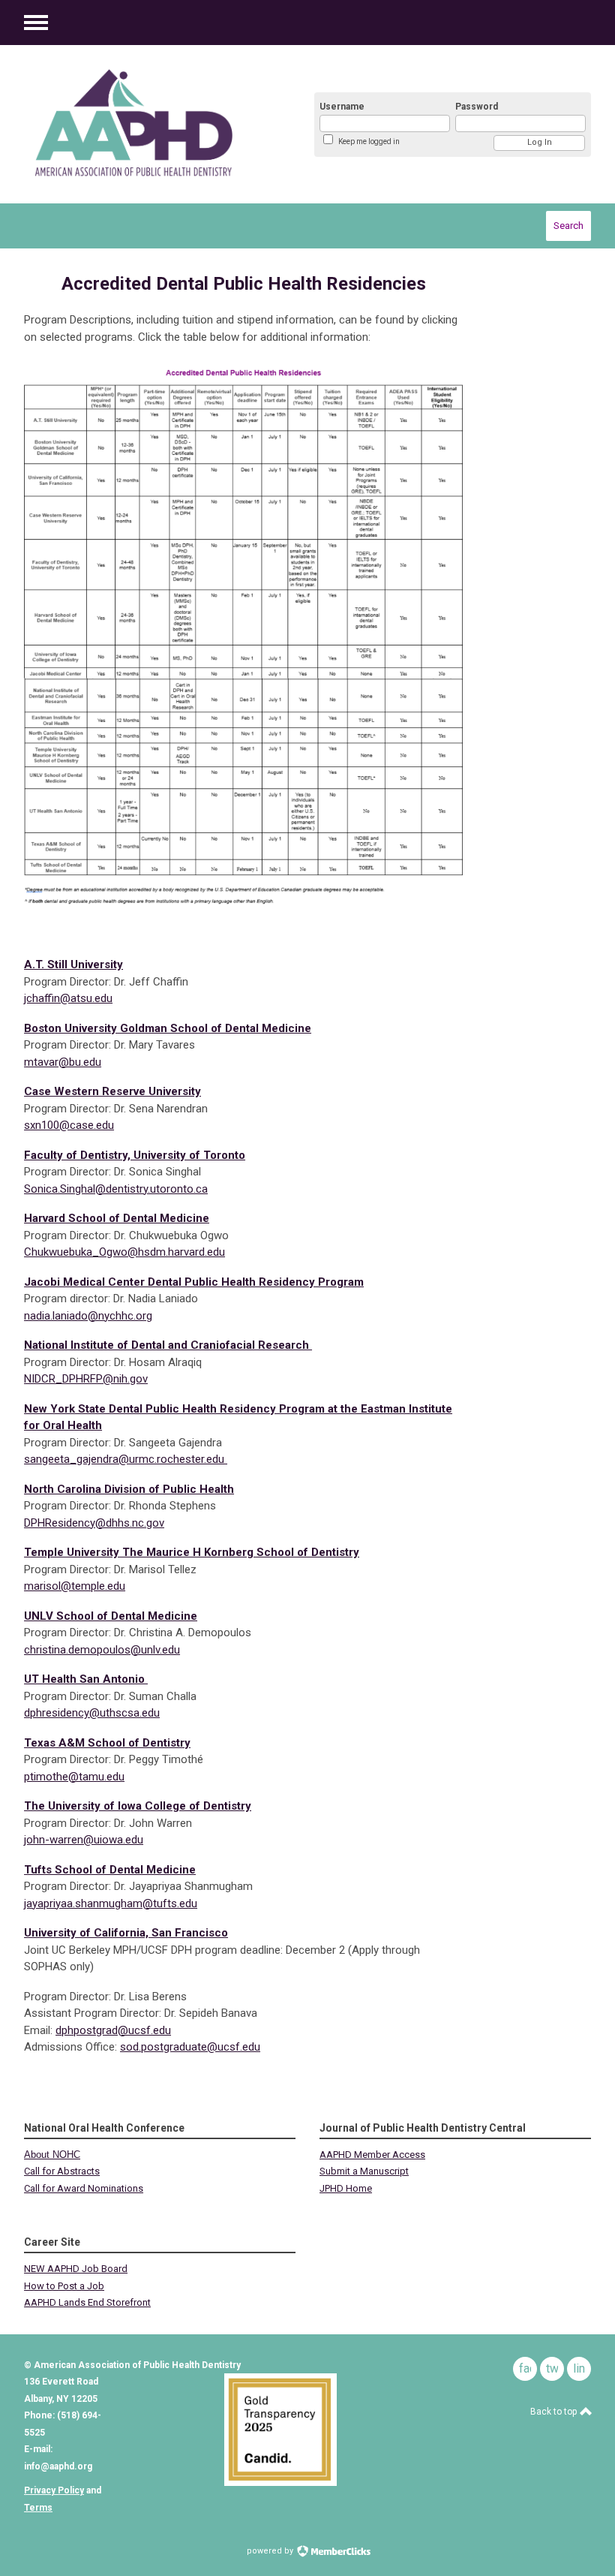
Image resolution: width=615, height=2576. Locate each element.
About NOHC (52, 2155)
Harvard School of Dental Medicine (117, 1218)
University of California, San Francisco (126, 1933)
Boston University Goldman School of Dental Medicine (168, 1028)
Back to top (555, 2412)
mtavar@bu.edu (63, 1062)
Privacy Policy (54, 2490)
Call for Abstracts (62, 2171)
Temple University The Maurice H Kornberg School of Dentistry (192, 1552)
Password (477, 107)
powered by (271, 2551)
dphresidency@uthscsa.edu (92, 1713)
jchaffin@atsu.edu (68, 998)
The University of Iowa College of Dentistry (138, 1806)
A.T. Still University (73, 964)
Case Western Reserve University (112, 1091)
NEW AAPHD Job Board (76, 2269)
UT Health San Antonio (86, 1679)
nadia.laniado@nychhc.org (88, 1316)
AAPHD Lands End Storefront (87, 2302)
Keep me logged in (369, 141)
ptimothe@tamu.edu (74, 1777)
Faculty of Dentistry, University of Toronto (135, 1155)
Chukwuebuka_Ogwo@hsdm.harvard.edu (124, 1252)
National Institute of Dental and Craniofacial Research (168, 1345)
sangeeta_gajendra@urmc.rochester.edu (124, 1459)
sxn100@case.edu (69, 1125)
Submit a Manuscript (364, 2171)
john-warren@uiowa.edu (84, 1840)
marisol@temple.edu (75, 1586)
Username (342, 107)
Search (568, 226)
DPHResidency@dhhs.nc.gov (94, 1523)
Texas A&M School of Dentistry (107, 1743)
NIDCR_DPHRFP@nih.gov (86, 1379)
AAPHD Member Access (372, 2155)
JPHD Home (346, 2188)
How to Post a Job (64, 2286)
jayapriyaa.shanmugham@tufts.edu (111, 1903)
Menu (36, 23)
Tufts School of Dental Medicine (110, 1870)
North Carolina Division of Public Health (129, 1489)
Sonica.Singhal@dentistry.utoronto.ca (116, 1189)
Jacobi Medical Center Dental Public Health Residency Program (194, 1282)
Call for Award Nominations (84, 2188)
